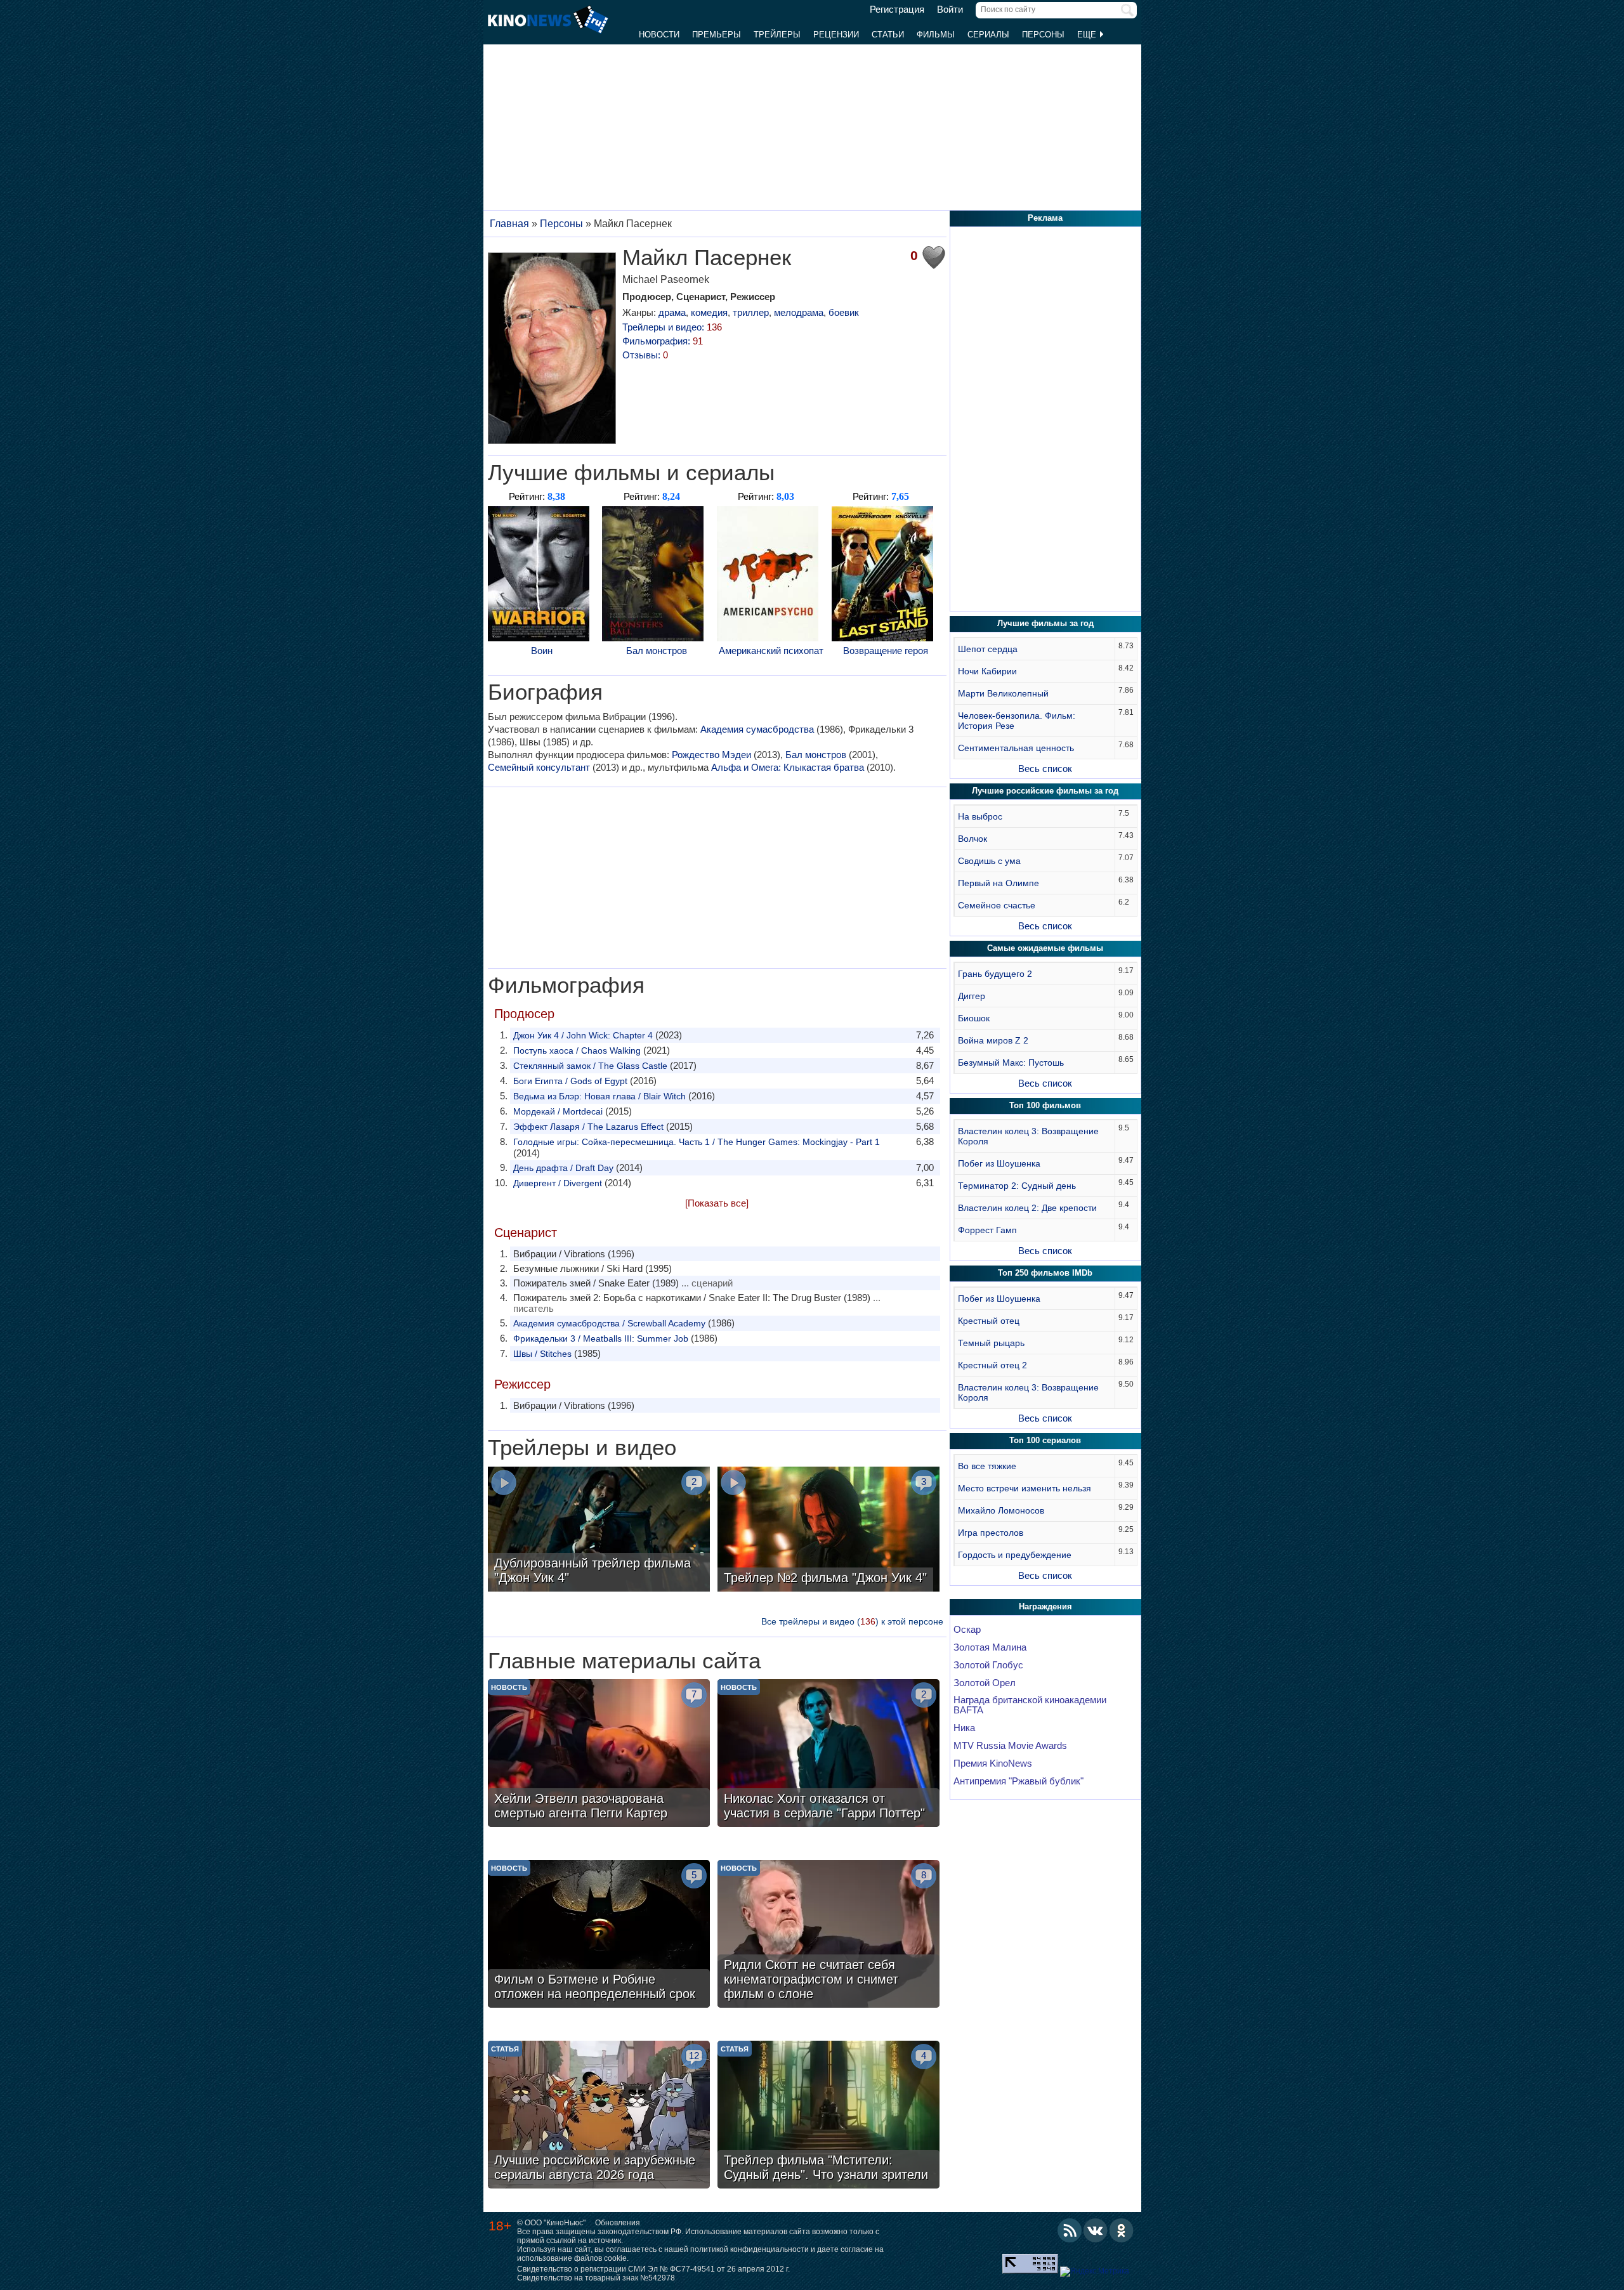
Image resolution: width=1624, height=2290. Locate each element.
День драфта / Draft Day (563, 1168)
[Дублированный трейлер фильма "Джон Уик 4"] (599, 1531)
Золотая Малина (990, 1647)
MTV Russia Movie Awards (1010, 1746)
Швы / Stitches (542, 1354)
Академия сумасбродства (757, 729)
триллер (751, 312)
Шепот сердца (988, 649)
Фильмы (936, 35)
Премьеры (717, 35)
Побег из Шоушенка (999, 1163)
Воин (542, 651)
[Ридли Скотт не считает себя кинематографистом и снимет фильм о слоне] (828, 1935)
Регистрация (897, 10)
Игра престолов (991, 1533)
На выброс (980, 816)
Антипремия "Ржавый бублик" (1018, 1781)
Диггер (972, 996)
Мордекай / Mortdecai (558, 1111)
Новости (659, 35)
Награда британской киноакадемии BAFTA (1030, 1705)
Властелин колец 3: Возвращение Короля (1028, 1136)
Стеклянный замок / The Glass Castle (590, 1066)
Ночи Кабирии (987, 671)
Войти (950, 10)
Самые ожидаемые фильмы (1045, 948)
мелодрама (799, 312)
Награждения (1045, 1606)
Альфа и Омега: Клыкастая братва (788, 767)
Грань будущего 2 (995, 974)
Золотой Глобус (988, 1665)
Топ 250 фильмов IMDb (1045, 1273)
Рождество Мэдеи (711, 755)
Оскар (967, 1630)
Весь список (1045, 769)
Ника (964, 1728)
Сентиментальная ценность (1016, 748)
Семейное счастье (997, 905)
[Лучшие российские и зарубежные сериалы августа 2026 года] (599, 2116)
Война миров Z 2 (993, 1040)
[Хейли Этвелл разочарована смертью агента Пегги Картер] (599, 1755)
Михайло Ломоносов (1001, 1510)
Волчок (972, 839)
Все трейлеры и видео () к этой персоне (852, 1621)
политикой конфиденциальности (750, 2249)
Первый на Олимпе (999, 883)
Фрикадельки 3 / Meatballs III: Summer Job (601, 1338)
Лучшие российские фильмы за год (1045, 791)
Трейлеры (777, 35)
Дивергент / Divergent (558, 1183)
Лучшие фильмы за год (1045, 623)
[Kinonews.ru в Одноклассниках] (1122, 2230)
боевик (844, 312)
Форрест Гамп (987, 1230)
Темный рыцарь (991, 1343)
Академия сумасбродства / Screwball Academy (609, 1323)
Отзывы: (645, 355)
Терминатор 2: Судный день (1017, 1186)
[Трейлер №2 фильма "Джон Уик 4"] (828, 1531)
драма (672, 312)
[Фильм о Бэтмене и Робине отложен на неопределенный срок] (599, 1935)
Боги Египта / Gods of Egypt (570, 1081)
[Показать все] (717, 1203)
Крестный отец (989, 1321)
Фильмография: (663, 341)
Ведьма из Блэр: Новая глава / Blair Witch (599, 1096)
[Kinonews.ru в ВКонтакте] (1096, 2230)
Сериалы (988, 35)
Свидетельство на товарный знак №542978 (596, 2278)
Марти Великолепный (1003, 693)
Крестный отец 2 (992, 1365)
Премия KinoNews (993, 1763)
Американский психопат (771, 651)
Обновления (618, 2223)
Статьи (888, 35)
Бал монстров (657, 651)
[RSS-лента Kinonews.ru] (1070, 2230)
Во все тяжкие (987, 1466)
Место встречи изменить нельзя (1025, 1488)
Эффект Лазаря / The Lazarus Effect (588, 1127)
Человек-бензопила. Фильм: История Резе (1017, 721)
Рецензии (836, 35)
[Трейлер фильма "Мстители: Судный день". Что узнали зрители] (828, 2116)
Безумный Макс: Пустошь (1011, 1063)
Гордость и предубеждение (1015, 1555)
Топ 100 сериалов (1045, 1440)
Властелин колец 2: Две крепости (1027, 1208)
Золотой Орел (985, 1683)
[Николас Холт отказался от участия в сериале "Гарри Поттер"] (828, 1755)
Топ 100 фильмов (1045, 1105)
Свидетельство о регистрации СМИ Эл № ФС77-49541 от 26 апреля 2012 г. (653, 2269)
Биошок (974, 1018)
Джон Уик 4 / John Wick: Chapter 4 (583, 1035)
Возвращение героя (886, 651)
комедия (709, 312)
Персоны (1043, 35)
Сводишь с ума (989, 861)
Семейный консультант (539, 767)
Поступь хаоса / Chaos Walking (577, 1050)
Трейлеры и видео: (672, 327)
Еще (1088, 35)
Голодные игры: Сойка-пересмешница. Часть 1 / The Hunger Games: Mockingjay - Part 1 (697, 1142)
